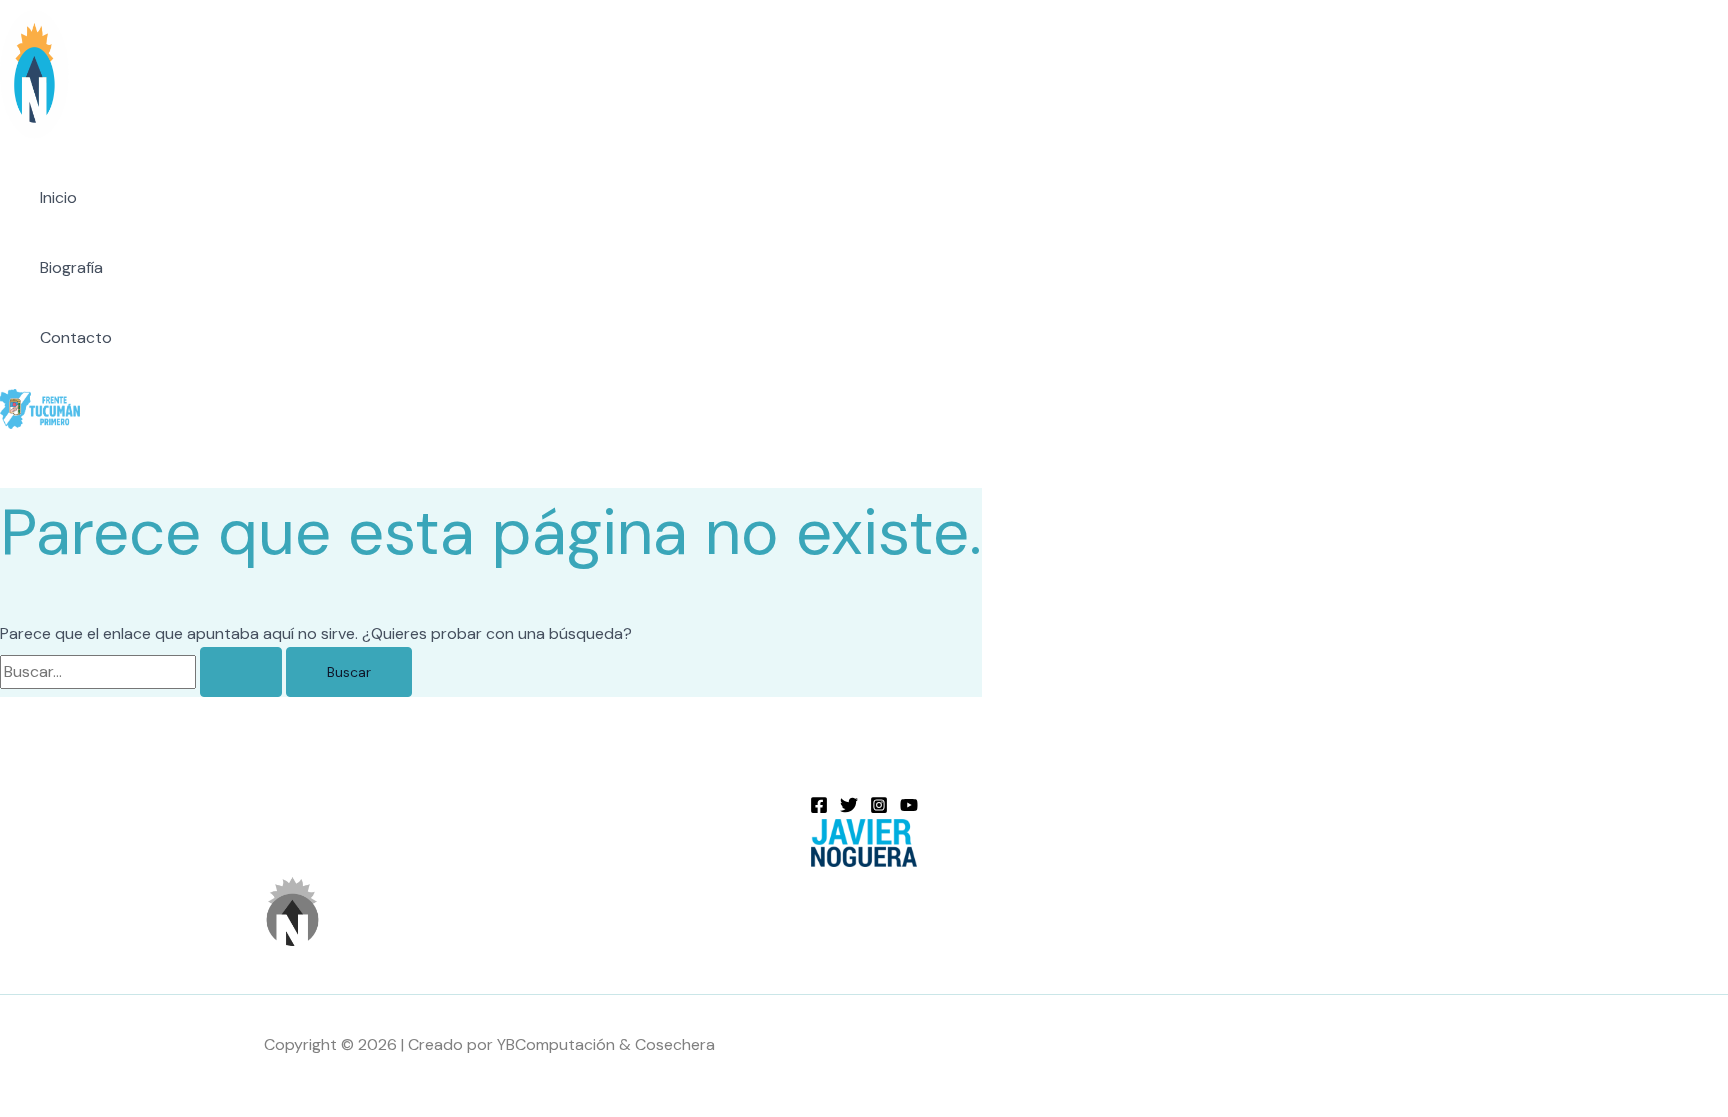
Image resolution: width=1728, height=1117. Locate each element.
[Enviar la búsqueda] (241, 672)
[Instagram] (879, 808)
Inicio (58, 197)
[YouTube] (909, 808)
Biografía (71, 267)
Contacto (76, 337)
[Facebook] (819, 808)
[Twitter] (849, 808)
